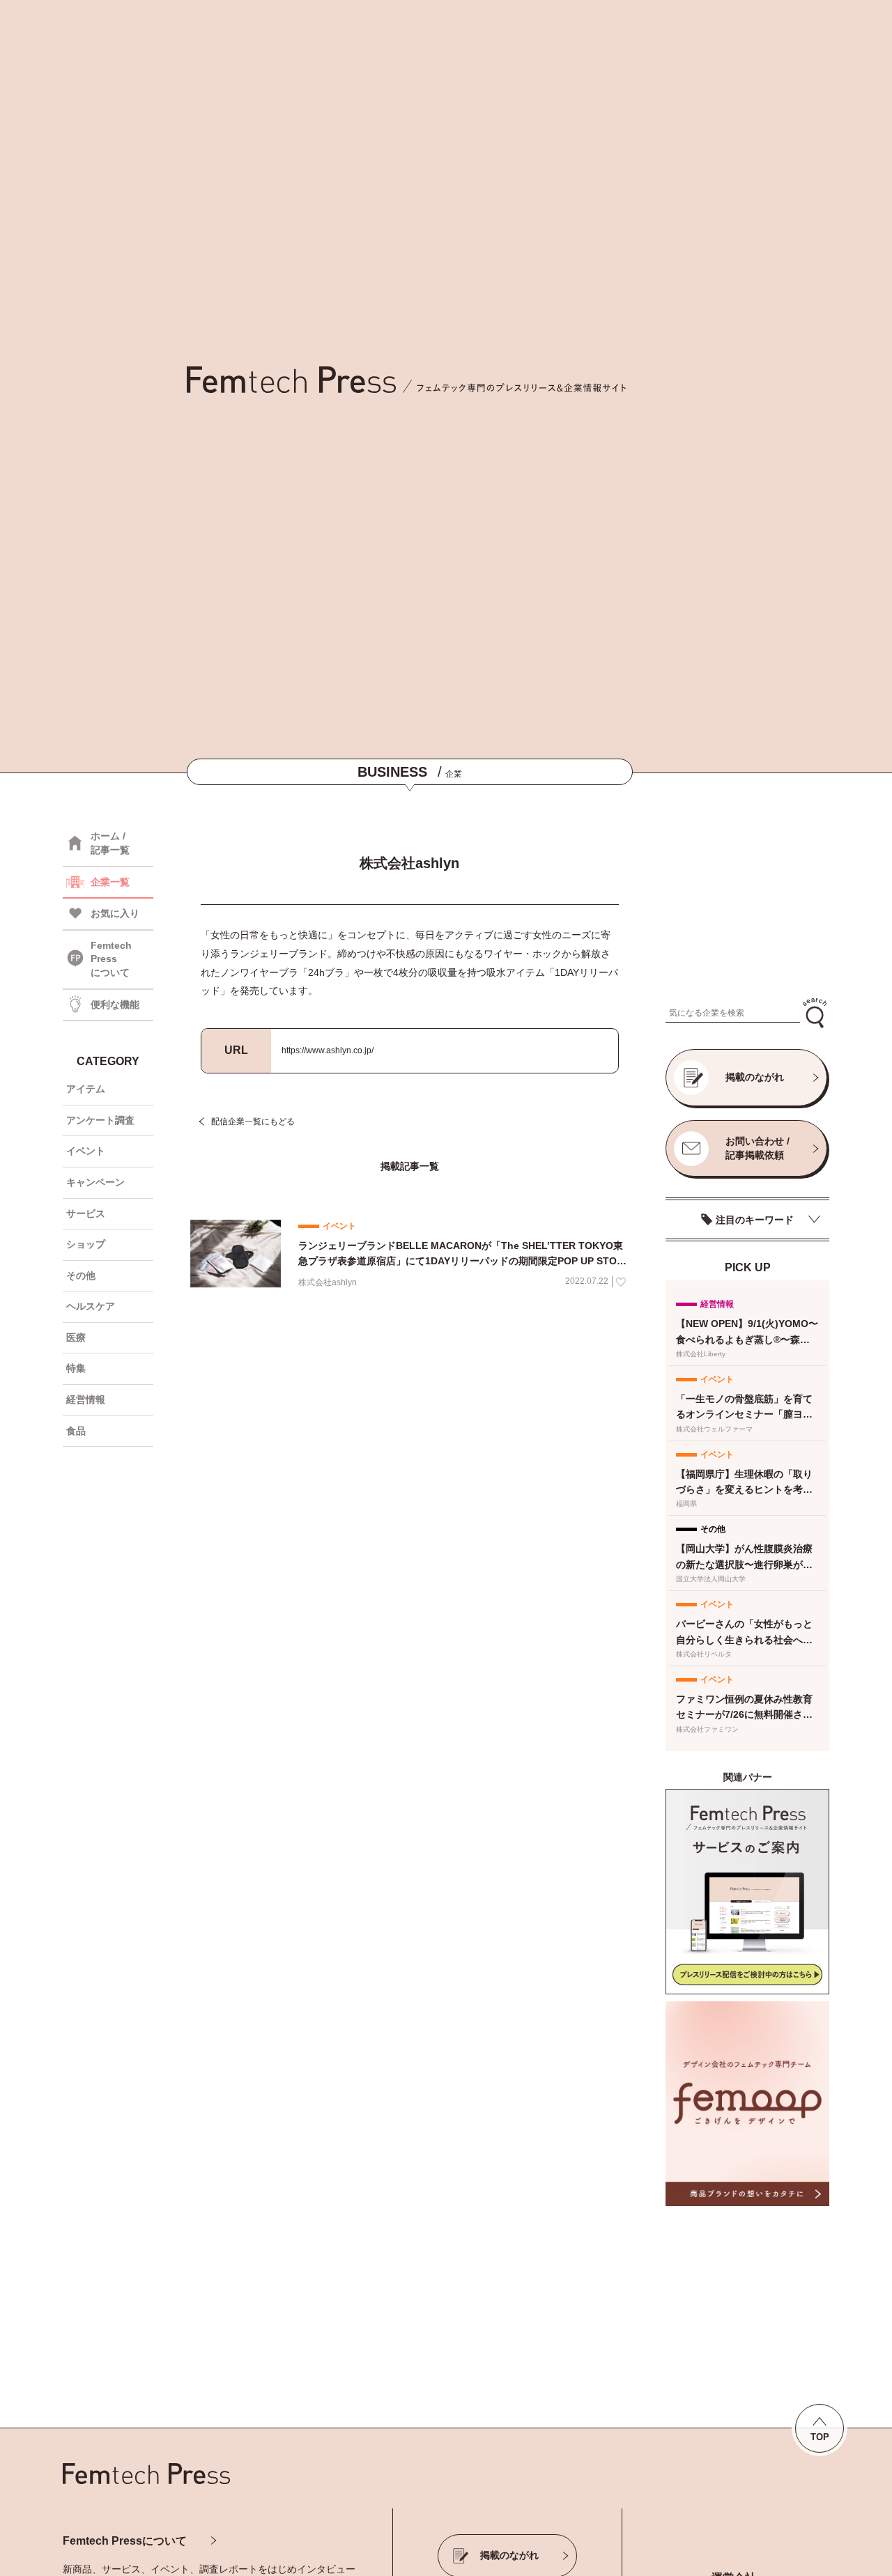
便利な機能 (115, 1004)
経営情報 (86, 1399)
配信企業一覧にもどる (253, 1122)
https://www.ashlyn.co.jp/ (328, 1050)
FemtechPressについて (111, 959)
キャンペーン (95, 1182)
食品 (76, 1431)
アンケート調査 (100, 1120)
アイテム (86, 1089)
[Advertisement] (747, 903)
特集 (76, 1368)
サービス (86, 1213)
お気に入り (115, 913)
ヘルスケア (91, 1306)
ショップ (86, 1244)
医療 (76, 1337)
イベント (86, 1151)
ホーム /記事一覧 (110, 843)
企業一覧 (110, 882)
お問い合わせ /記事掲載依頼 (758, 1148)
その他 (81, 1275)
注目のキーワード (755, 1220)
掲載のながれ (755, 1077)
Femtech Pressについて (125, 2541)
